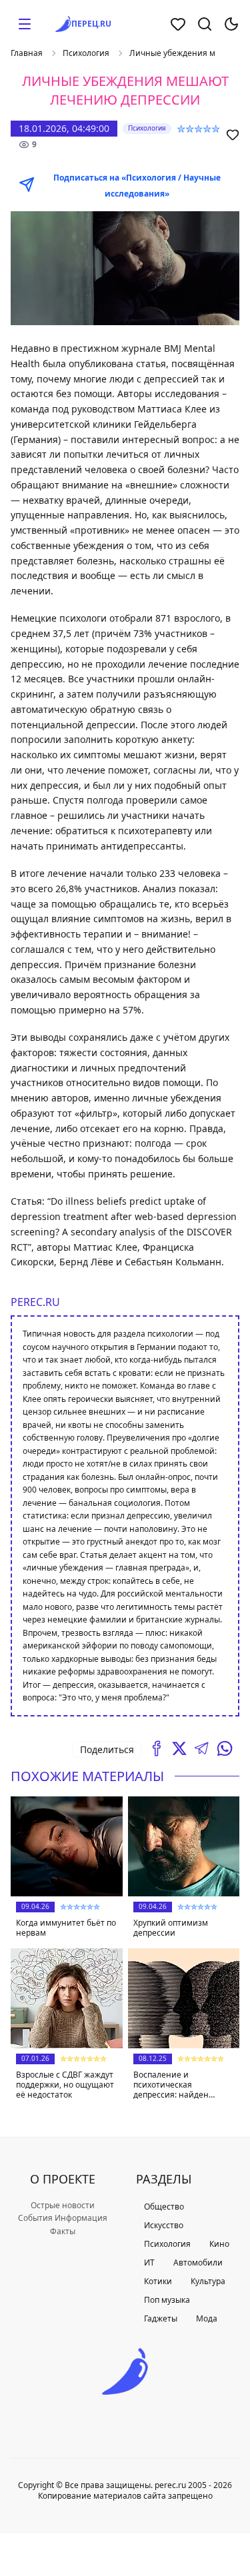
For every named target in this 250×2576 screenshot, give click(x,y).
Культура (208, 2281)
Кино (219, 2244)
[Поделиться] (157, 1748)
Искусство (164, 2225)
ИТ (149, 2262)
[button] (25, 24)
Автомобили (198, 2262)
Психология (86, 53)
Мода (207, 2318)
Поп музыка (167, 2300)
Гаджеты (161, 2318)
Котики (158, 2281)
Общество (164, 2207)
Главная (27, 53)
